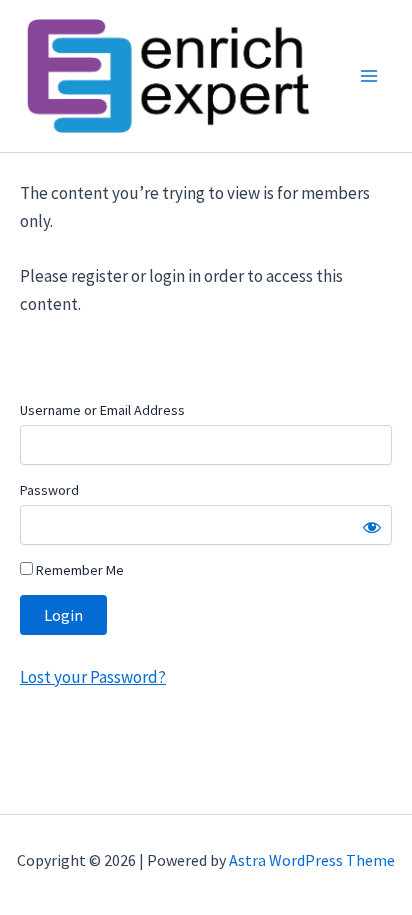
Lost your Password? (93, 677)
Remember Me (78, 570)
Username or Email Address (102, 410)
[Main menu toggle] (370, 76)
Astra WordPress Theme (312, 860)
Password (49, 490)
